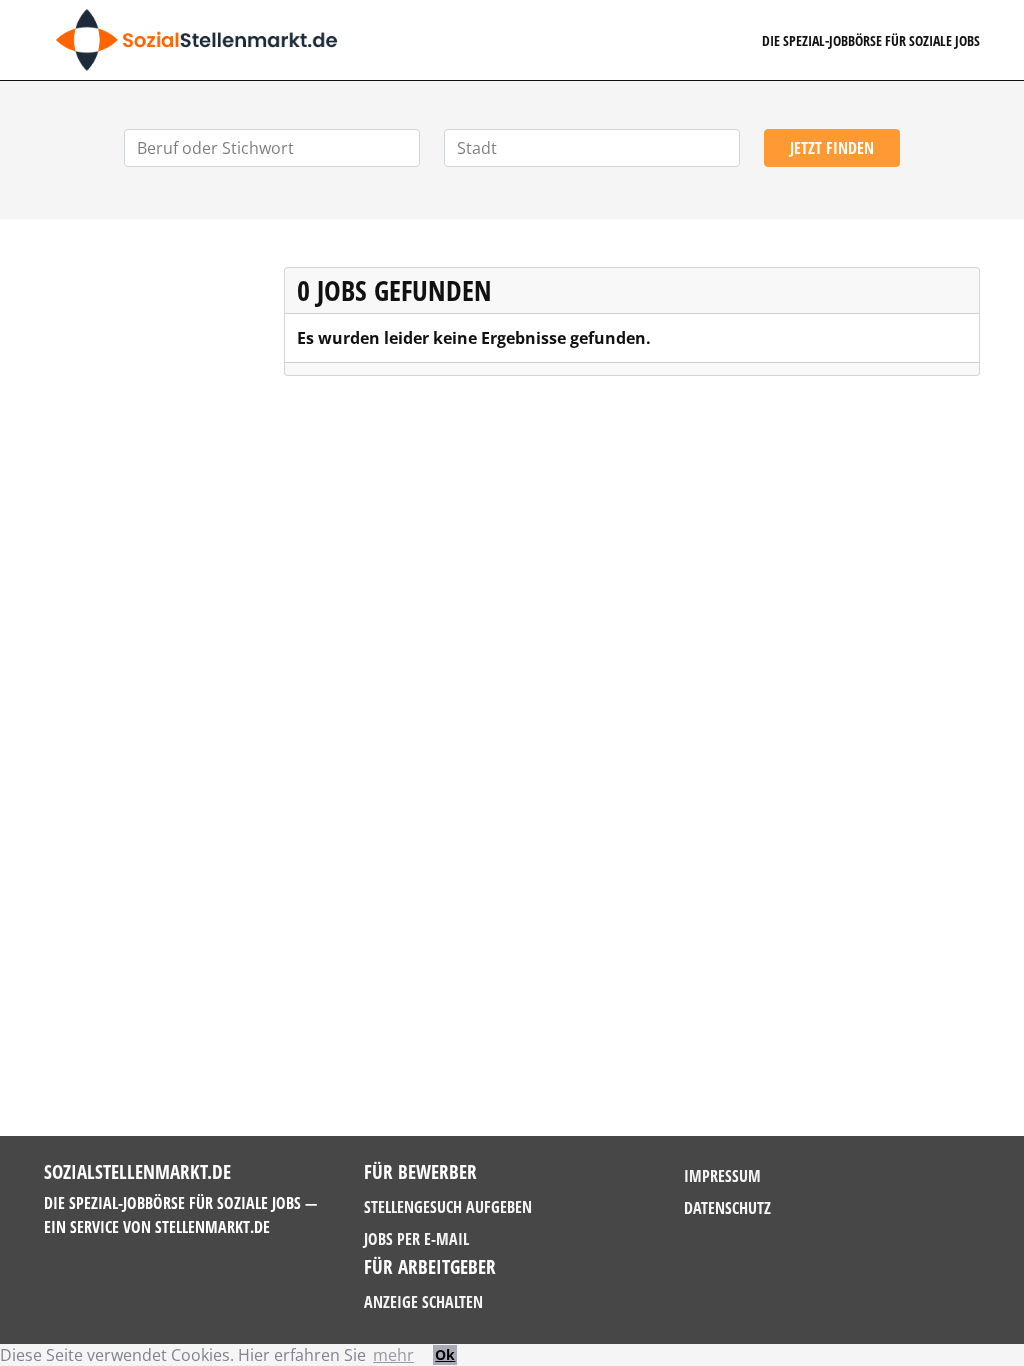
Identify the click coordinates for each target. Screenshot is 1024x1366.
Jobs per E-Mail (416, 1239)
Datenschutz (727, 1208)
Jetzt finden (832, 148)
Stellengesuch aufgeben (448, 1207)
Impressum (722, 1176)
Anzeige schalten (423, 1302)
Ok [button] (445, 1354)
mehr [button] (393, 1355)
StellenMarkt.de (212, 1227)
